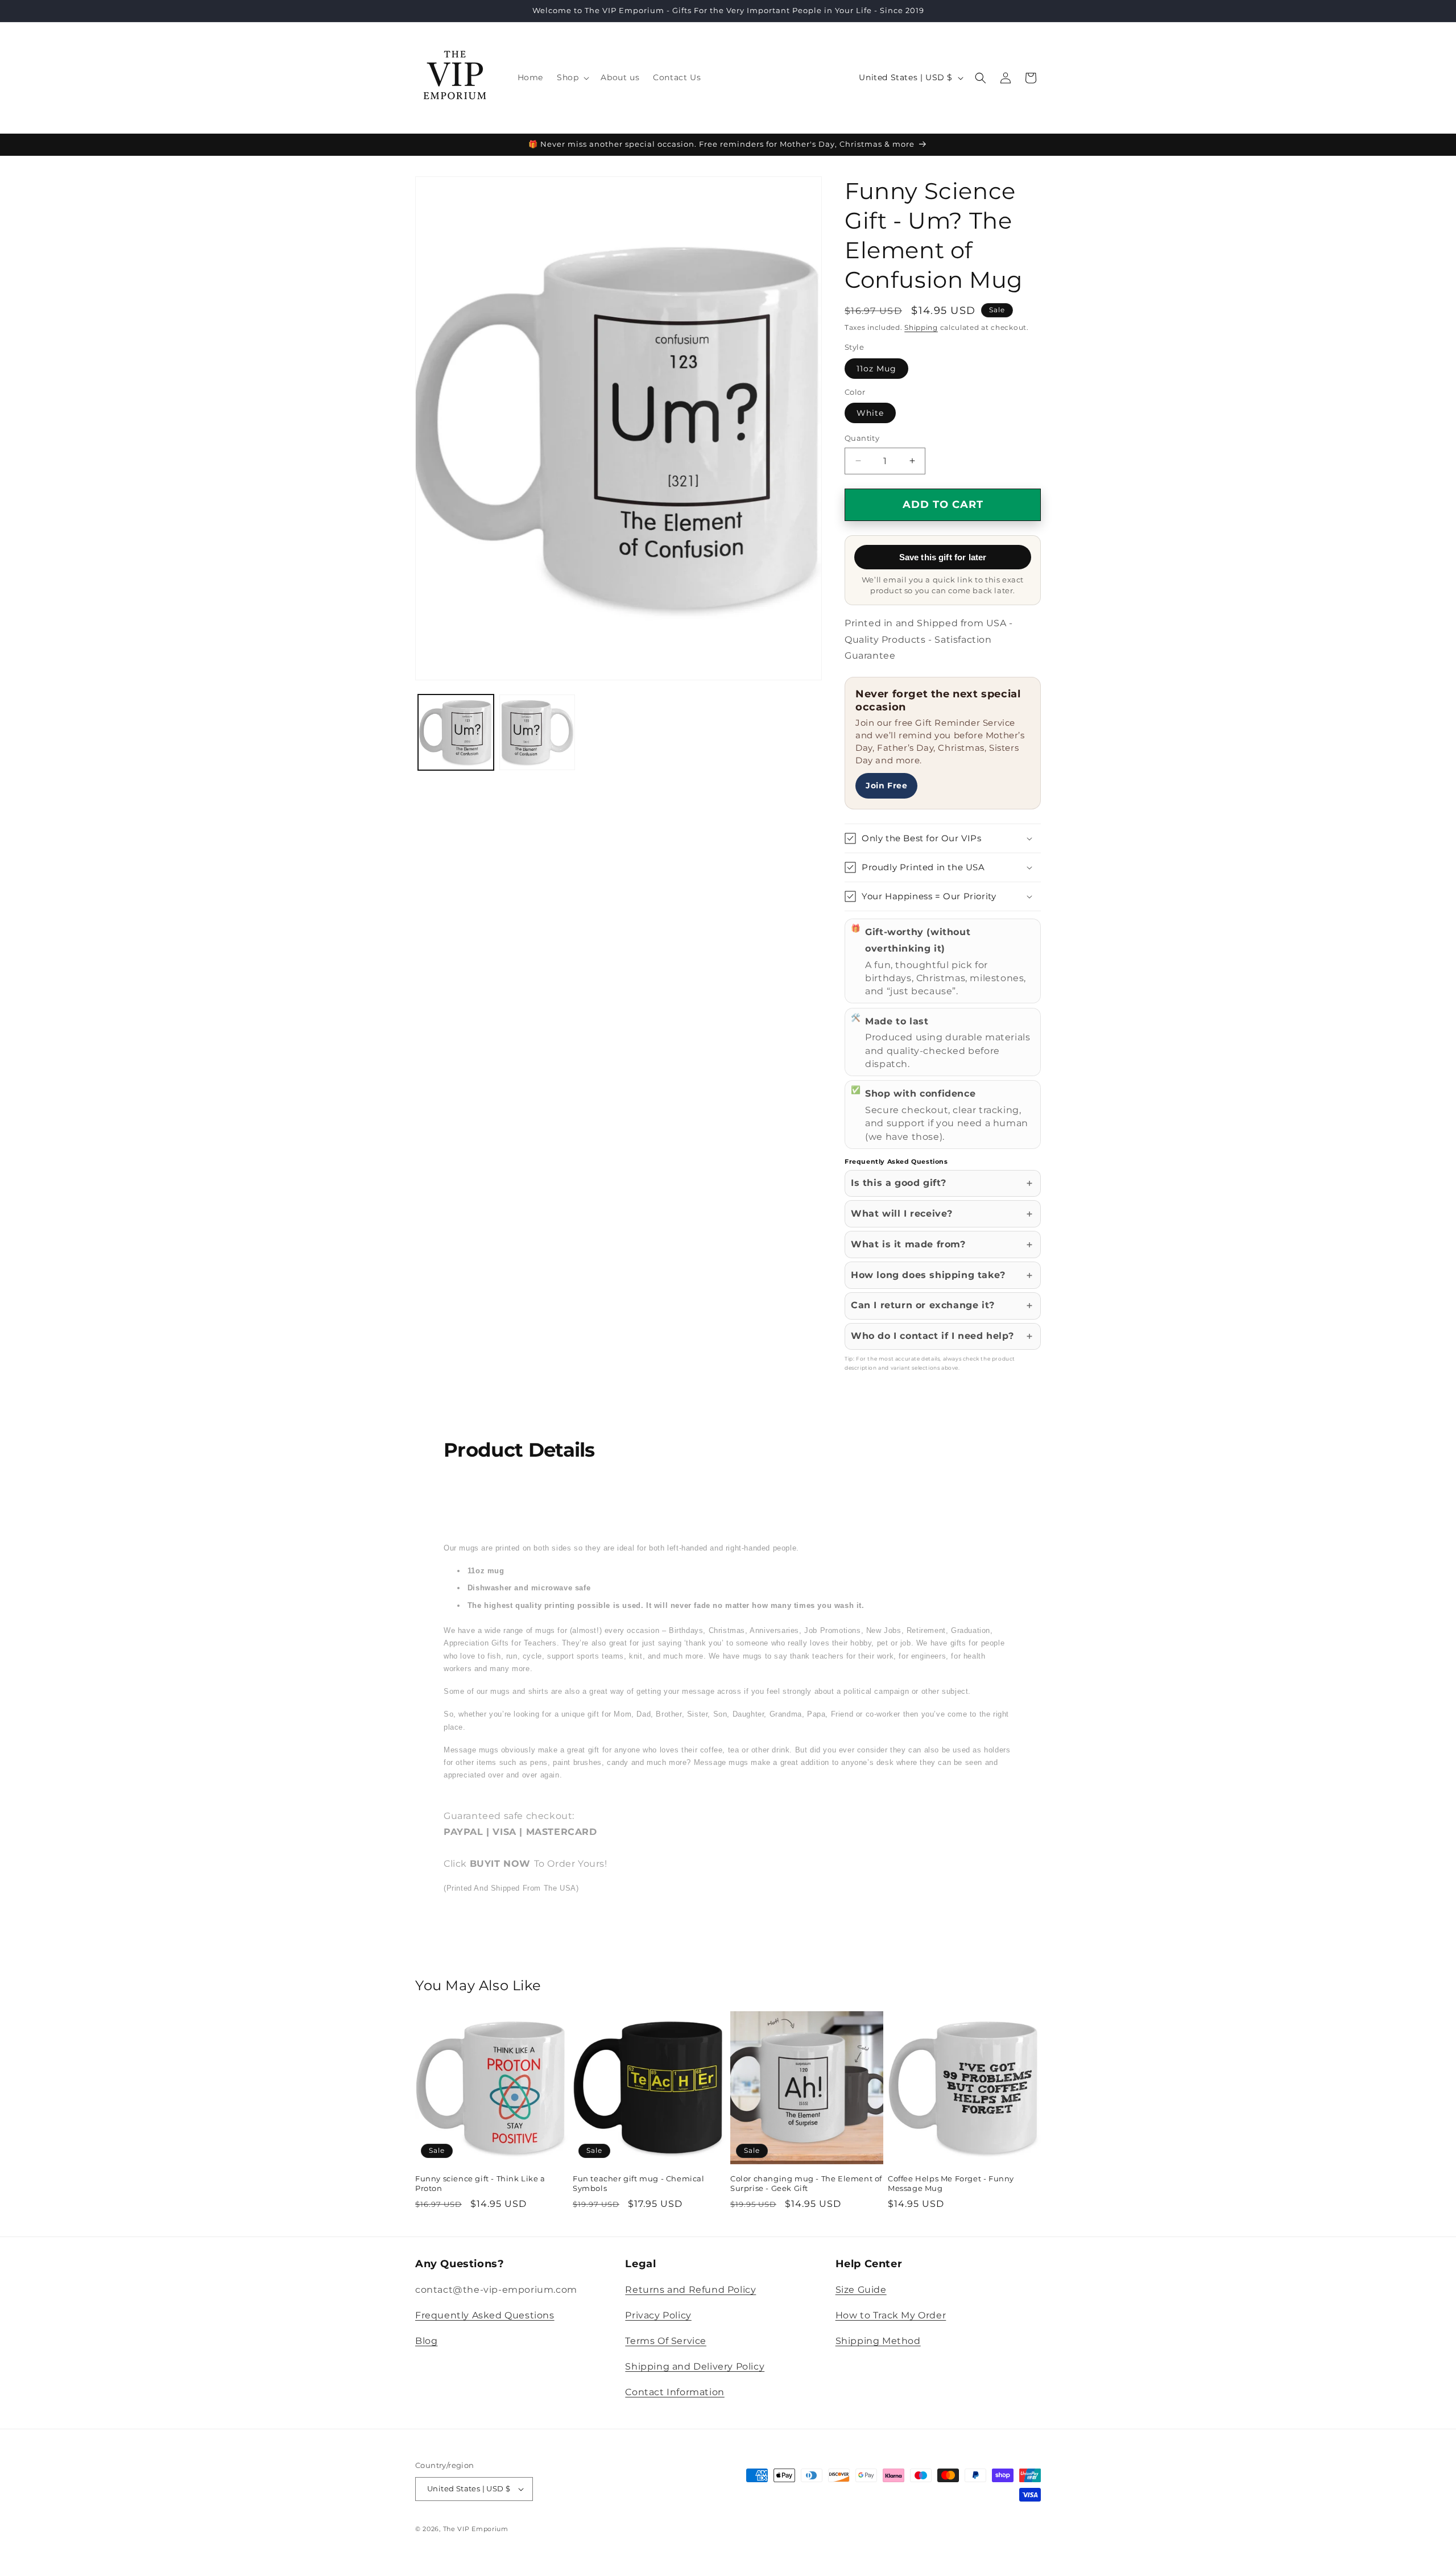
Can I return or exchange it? (923, 1305)
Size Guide (861, 2290)
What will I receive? (902, 1214)
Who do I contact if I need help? (932, 1336)
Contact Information (675, 2392)
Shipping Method (878, 2341)
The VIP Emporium (476, 2529)
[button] (572, 77)
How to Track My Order (891, 2315)
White (870, 413)
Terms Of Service (666, 2341)
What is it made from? (908, 1244)
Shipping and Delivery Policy (695, 2366)
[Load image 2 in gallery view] (537, 732)
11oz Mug (876, 369)
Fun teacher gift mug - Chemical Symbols (639, 2183)
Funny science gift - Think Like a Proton (480, 2183)
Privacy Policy (658, 2315)
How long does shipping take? (928, 1275)
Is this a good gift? (899, 1183)
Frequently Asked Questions (485, 2315)
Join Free (886, 785)
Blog (426, 2341)
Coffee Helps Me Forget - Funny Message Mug (951, 2183)
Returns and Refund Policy (690, 2290)
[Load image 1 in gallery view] (456, 732)
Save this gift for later (943, 557)
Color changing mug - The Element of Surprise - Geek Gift (806, 2183)
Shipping (921, 327)
